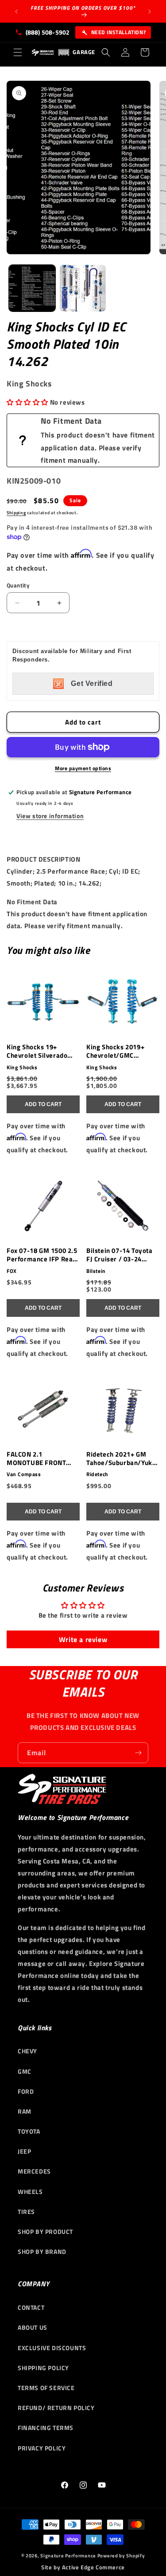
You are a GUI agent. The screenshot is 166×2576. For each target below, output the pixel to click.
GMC (25, 2071)
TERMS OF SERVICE (46, 2388)
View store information (50, 816)
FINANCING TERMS (46, 2428)
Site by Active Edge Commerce (83, 2567)
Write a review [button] (83, 1639)
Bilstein (96, 1271)
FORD (26, 2091)
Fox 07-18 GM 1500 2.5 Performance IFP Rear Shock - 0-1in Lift (42, 1255)
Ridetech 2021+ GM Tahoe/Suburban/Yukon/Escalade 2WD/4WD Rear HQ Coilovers (121, 1459)
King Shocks (22, 1067)
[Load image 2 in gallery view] (83, 288)
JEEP (24, 2151)
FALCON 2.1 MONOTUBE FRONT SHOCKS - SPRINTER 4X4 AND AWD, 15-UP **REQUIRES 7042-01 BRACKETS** (40, 1459)
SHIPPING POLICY (43, 2368)
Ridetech (97, 1474)
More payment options (83, 768)
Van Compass (24, 1474)
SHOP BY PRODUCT (45, 2231)
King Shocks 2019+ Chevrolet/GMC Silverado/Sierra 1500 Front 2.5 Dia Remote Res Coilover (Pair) (121, 1052)
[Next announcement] (150, 12)
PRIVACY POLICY (42, 2448)
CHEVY (27, 2051)
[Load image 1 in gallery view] (32, 288)
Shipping (16, 513)
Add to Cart (43, 1104)
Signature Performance (68, 2556)
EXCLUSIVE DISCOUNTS (52, 2348)
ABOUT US (33, 2327)
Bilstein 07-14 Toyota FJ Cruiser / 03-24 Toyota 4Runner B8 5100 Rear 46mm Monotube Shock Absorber (120, 1255)
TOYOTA (29, 2131)
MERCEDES (34, 2171)
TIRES (26, 2212)
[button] (18, 52)
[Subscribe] (138, 1753)
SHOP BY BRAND (42, 2251)
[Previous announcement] (16, 12)
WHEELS (30, 2192)
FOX (12, 1271)
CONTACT (31, 2307)
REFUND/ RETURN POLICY (56, 2408)
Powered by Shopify (121, 2556)
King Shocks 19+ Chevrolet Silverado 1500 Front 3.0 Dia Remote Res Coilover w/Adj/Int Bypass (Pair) (39, 1052)
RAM (25, 2111)
